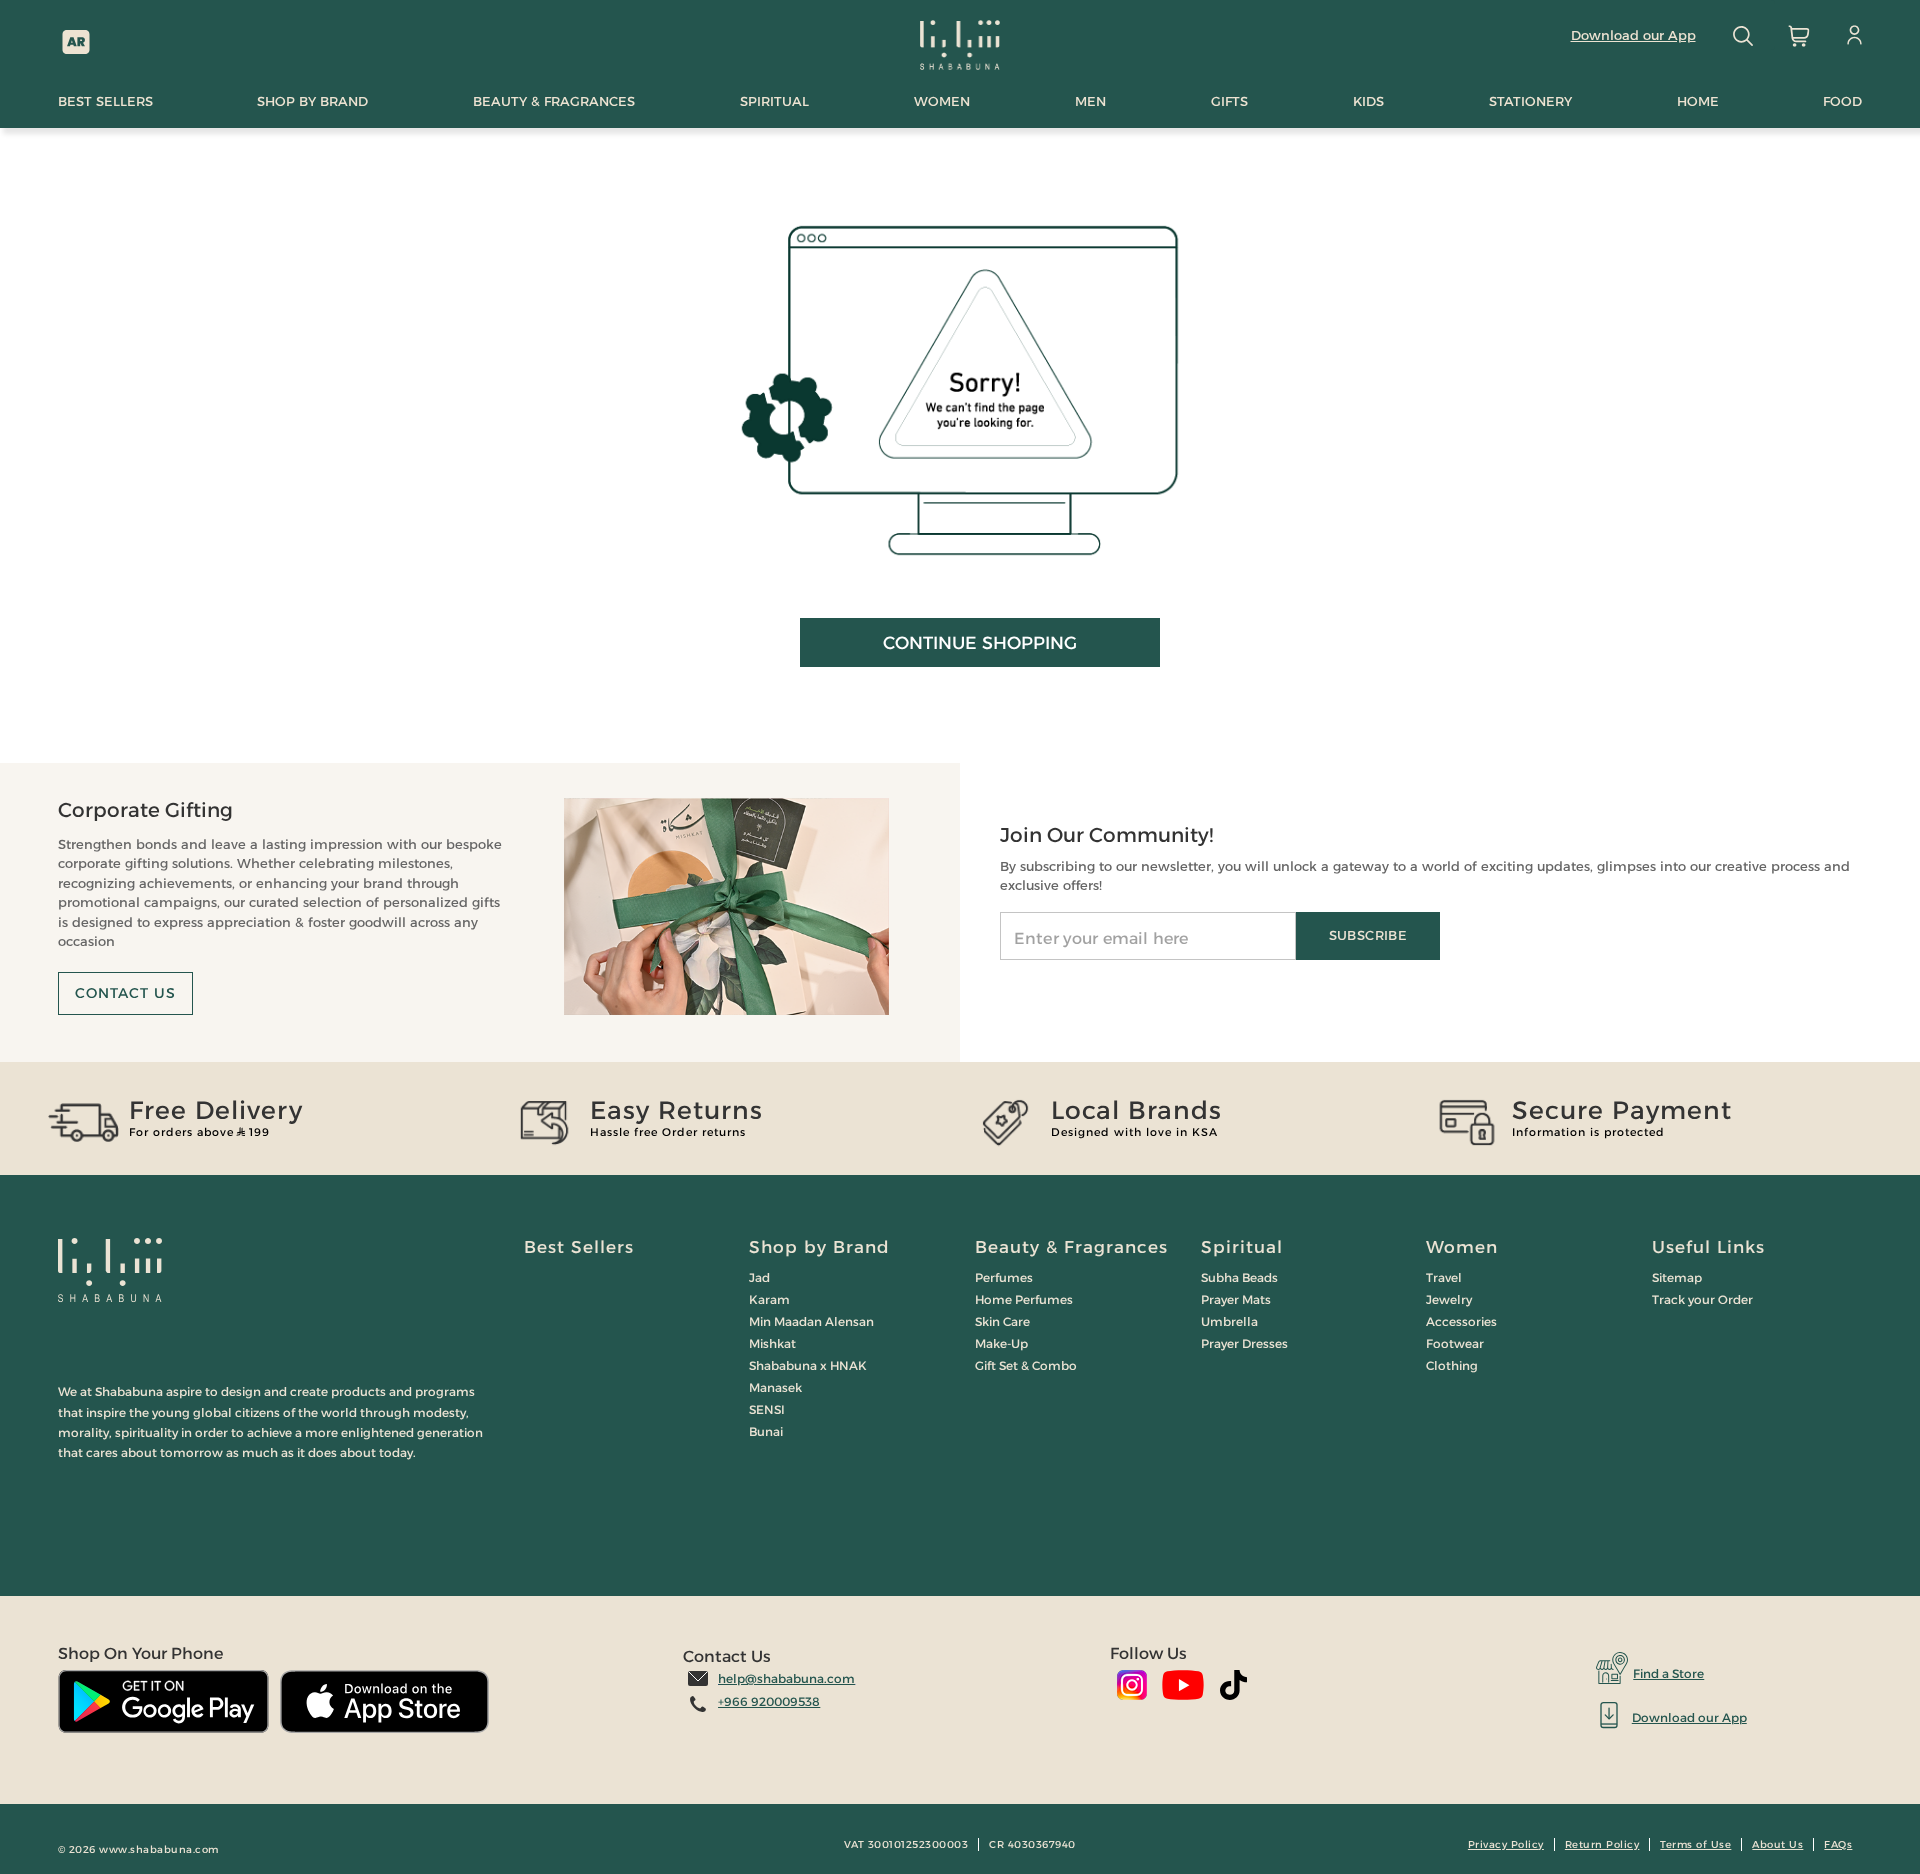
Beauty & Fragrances (1071, 1247)
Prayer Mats (1236, 1299)
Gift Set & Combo (1026, 1365)
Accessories (1461, 1321)
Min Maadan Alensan (811, 1321)
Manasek (775, 1387)
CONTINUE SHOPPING (980, 642)
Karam (769, 1299)
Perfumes (1004, 1277)
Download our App (1633, 35)
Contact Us (125, 993)
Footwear (1455, 1343)
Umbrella (1229, 1321)
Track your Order (1702, 1299)
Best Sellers (579, 1247)
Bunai (766, 1431)
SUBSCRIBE (1368, 935)
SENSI (767, 1409)
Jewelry (1449, 1299)
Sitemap (1677, 1277)
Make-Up (1001, 1343)
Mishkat (772, 1343)
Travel (1444, 1277)
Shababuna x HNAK (808, 1365)
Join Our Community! (1106, 835)
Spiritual (1242, 1247)
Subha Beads (1239, 1277)
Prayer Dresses (1244, 1343)
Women (1462, 1247)
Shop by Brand (819, 1247)
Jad (759, 1277)
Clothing (1452, 1365)
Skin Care (1002, 1321)
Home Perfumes (1024, 1299)
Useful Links (1708, 1247)
